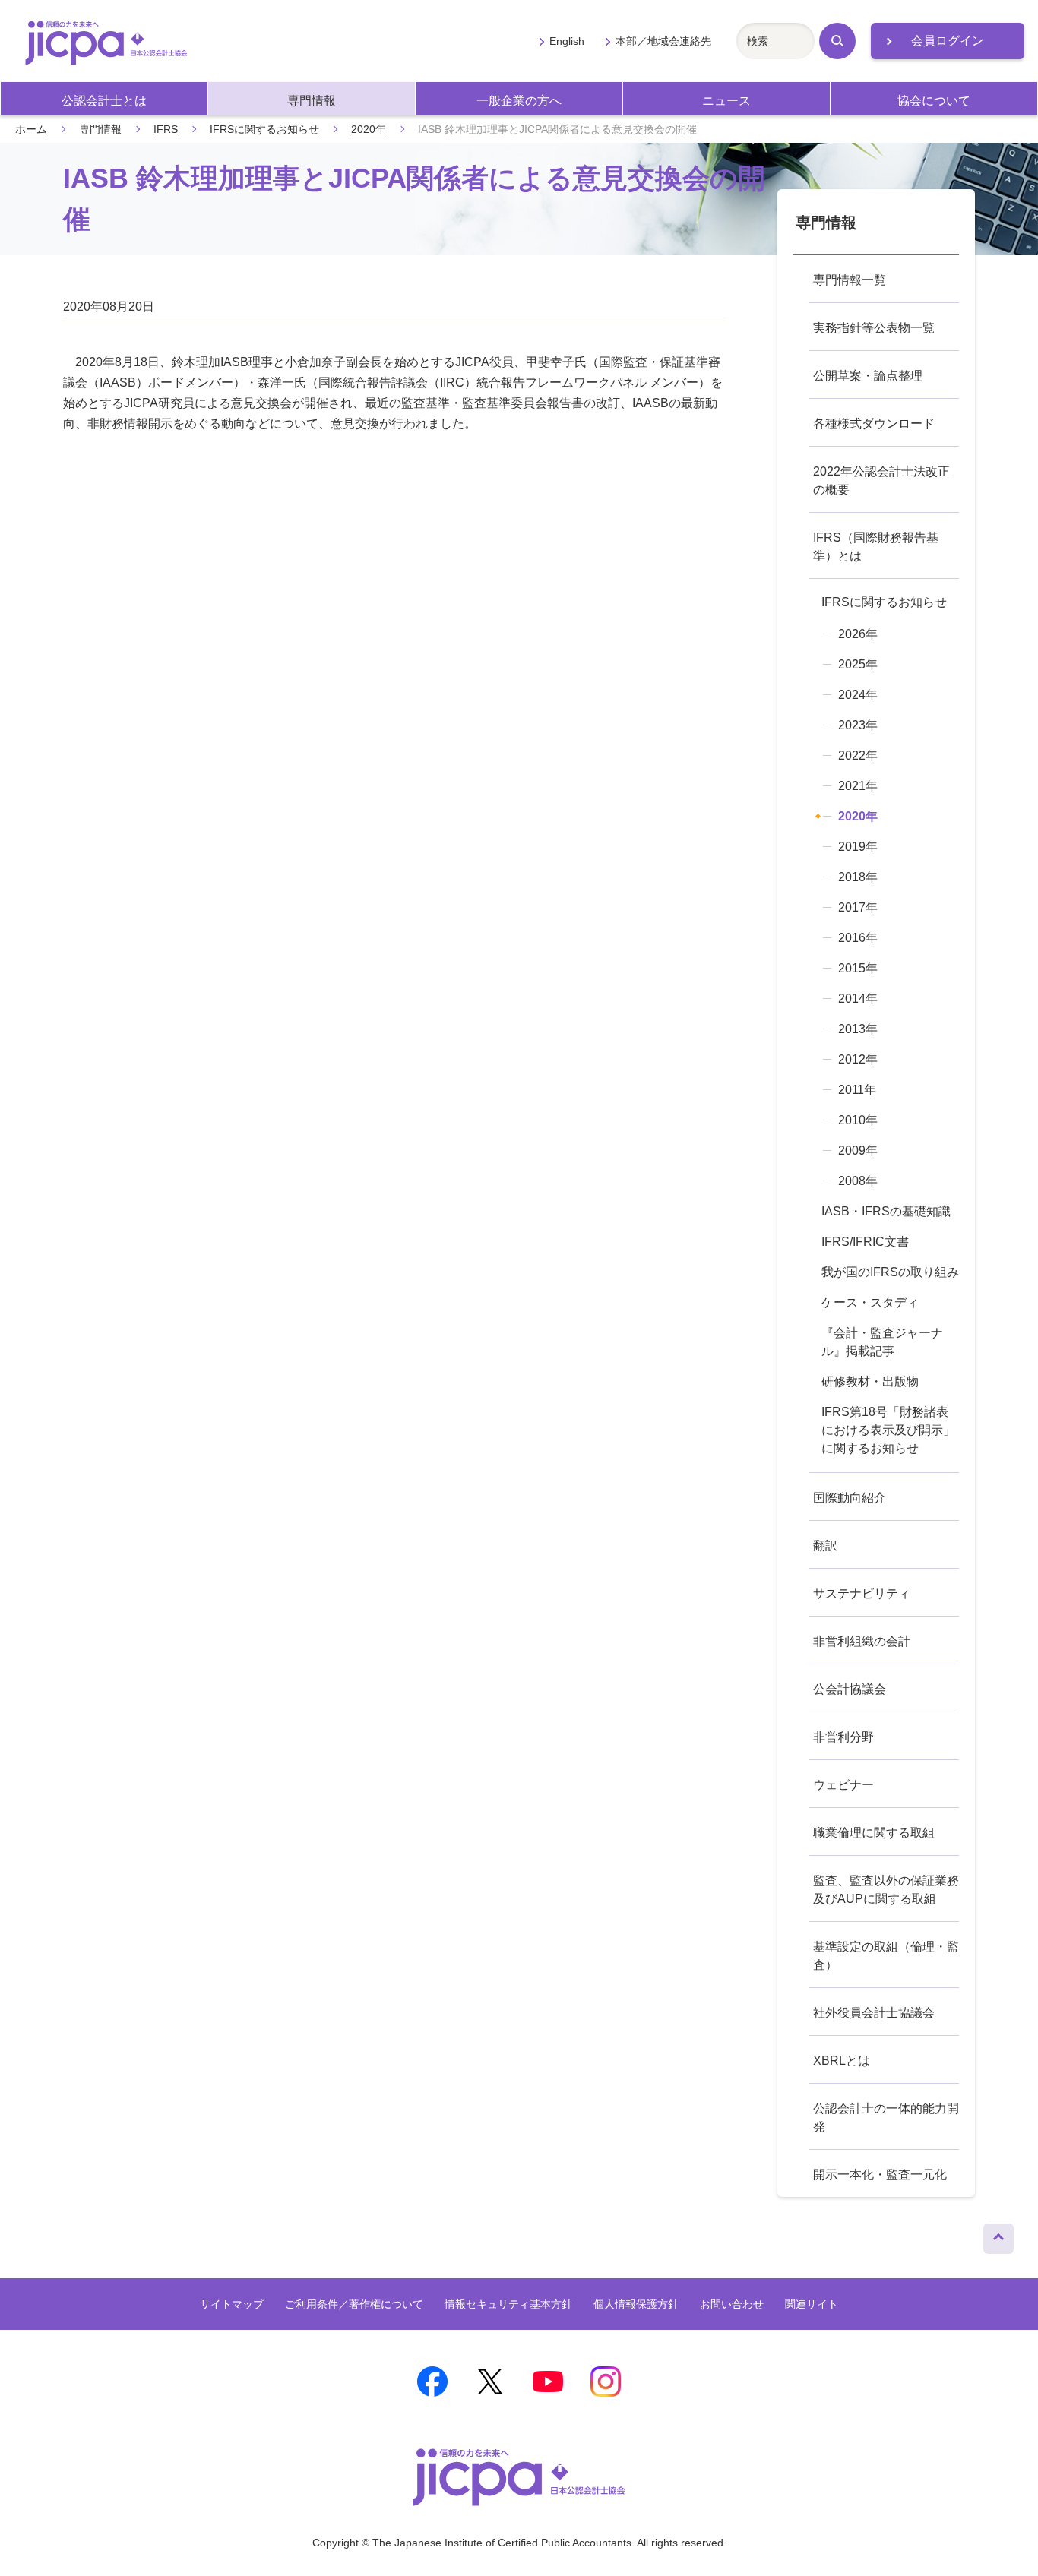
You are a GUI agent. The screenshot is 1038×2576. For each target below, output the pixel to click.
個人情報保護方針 (636, 2304)
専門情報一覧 (850, 280)
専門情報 (312, 101)
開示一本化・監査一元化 (880, 2175)
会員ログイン (948, 41)
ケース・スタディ (870, 1302)
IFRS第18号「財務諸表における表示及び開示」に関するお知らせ (888, 1430)
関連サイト (812, 2304)
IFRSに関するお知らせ (264, 129)
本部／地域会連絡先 (663, 41)
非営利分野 (843, 1737)
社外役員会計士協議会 (874, 2013)
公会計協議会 (850, 1689)
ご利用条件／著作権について (354, 2304)
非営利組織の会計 (862, 1641)
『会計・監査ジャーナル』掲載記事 (882, 1342)
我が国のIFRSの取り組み (890, 1272)
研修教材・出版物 (870, 1381)
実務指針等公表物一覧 (874, 328)
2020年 (369, 129)
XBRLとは (842, 2061)
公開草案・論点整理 (868, 376)
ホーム (31, 129)
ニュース (726, 101)
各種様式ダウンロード (874, 424)
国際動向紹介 (850, 1498)
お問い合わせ (732, 2304)
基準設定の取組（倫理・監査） (886, 1956)
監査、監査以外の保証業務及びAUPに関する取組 (886, 1890)
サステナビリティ (862, 1593)
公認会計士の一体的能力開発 (886, 2118)
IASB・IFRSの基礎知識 (886, 1211)
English (567, 41)
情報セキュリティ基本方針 (508, 2304)
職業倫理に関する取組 (874, 1833)
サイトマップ (232, 2304)
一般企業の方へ (519, 101)
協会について (934, 101)
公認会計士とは (104, 101)
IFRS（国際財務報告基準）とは (876, 547)
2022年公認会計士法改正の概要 (881, 480)
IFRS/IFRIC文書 (865, 1242)
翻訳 (825, 1546)
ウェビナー (843, 1785)
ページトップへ (998, 2235)
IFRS (166, 129)
